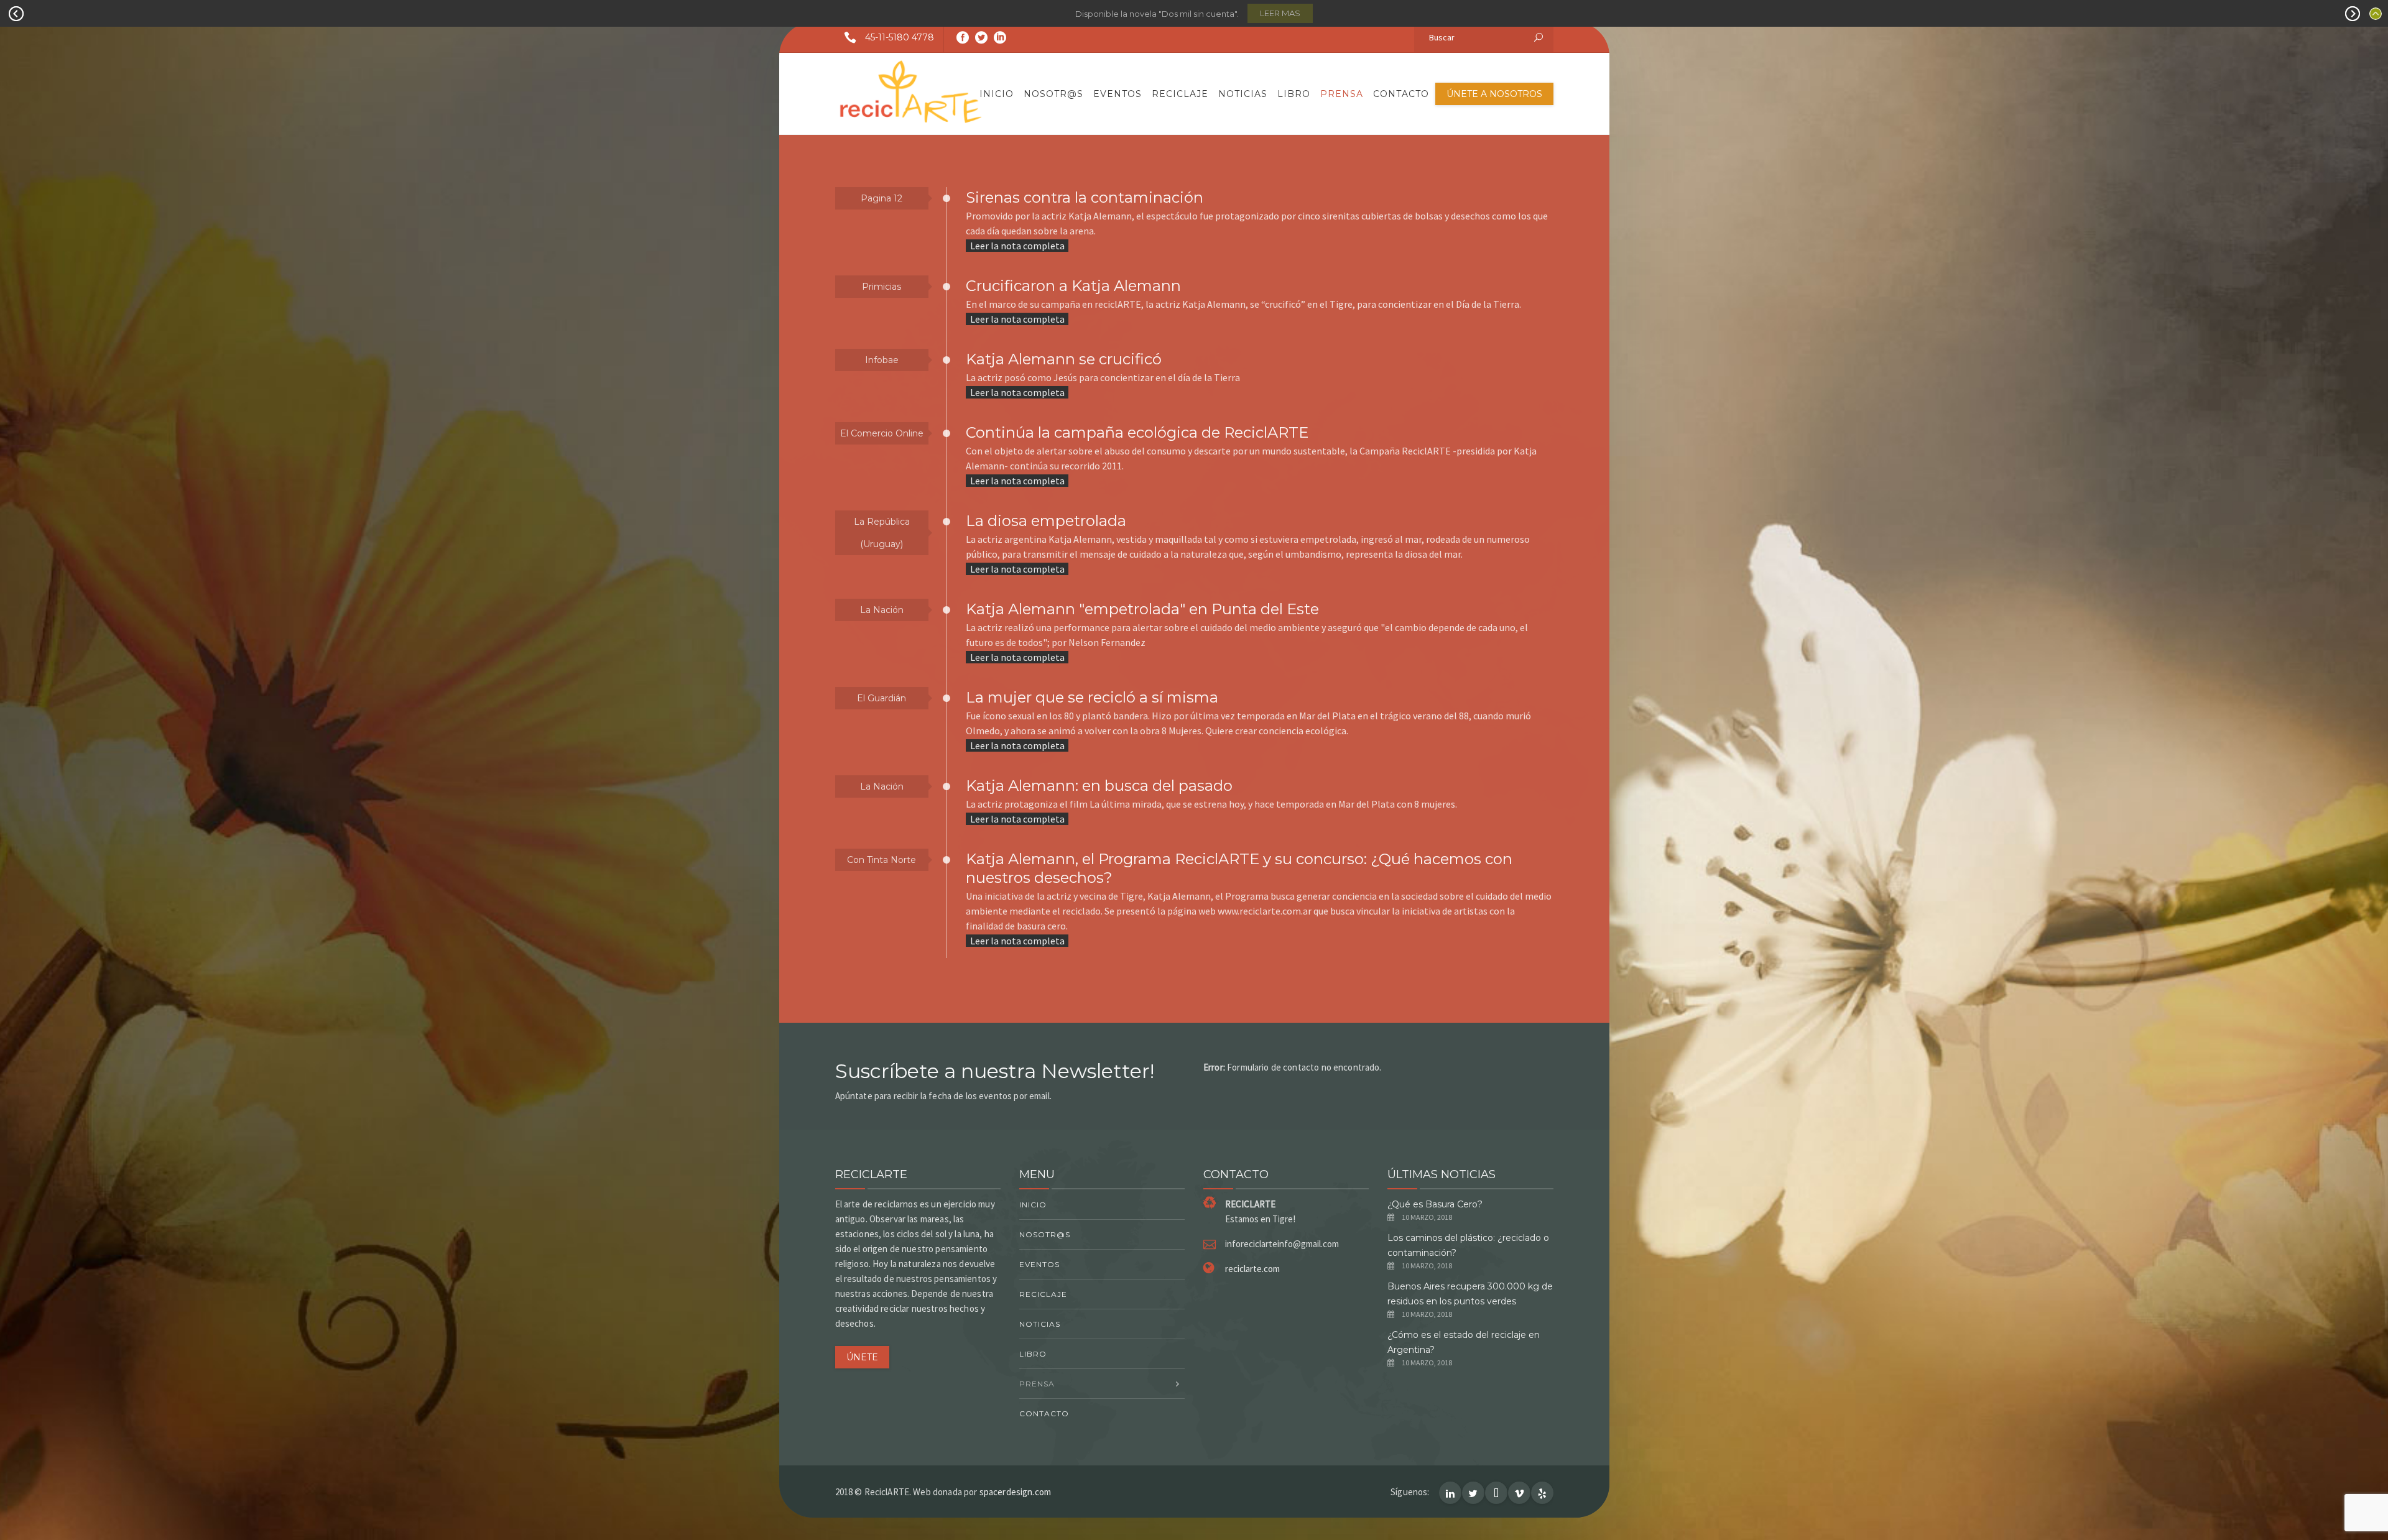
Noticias (1243, 94)
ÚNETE (862, 1357)
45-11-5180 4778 (900, 37)
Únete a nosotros (1494, 94)
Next (2353, 14)
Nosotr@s (1053, 94)
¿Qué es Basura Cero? (1435, 1204)
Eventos (1118, 94)
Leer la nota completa (1017, 246)
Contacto (1401, 94)
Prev (16, 14)
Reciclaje (1180, 94)
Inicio (997, 94)
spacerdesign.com (1015, 1492)
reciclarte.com (1252, 1269)
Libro (1294, 94)
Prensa (1342, 94)
